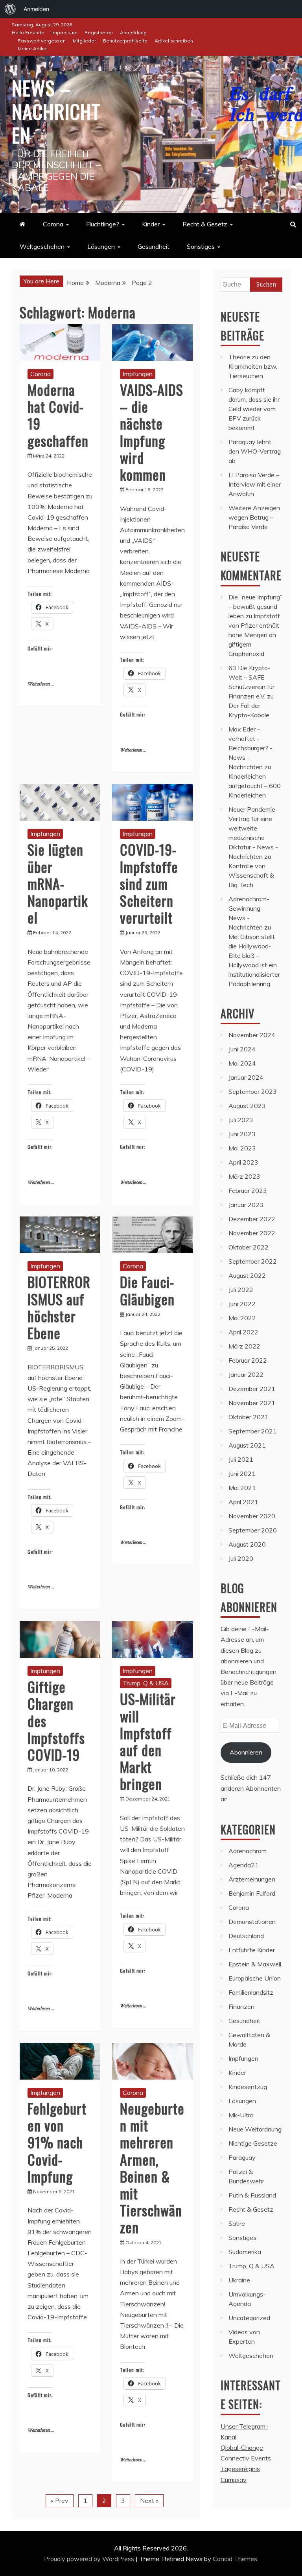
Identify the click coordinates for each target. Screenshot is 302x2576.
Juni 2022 (242, 1304)
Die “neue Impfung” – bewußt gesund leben (255, 606)
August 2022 (247, 1275)
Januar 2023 (246, 1205)
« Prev (60, 2501)
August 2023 (247, 1106)
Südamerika (245, 2252)
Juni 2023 (242, 1134)
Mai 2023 (242, 1148)
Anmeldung (133, 32)
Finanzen (241, 2006)
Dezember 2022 (252, 1219)
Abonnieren (246, 1752)
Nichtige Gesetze (253, 2143)
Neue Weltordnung (255, 2129)
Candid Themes (235, 2559)
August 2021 (247, 1445)
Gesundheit (154, 246)
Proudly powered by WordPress (90, 2559)
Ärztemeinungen (252, 1879)
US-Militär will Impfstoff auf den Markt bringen (148, 1741)
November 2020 (252, 1516)
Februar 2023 (248, 1191)
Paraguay (242, 2157)
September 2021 (253, 1431)
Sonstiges (201, 246)
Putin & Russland (252, 2195)
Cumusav (234, 2480)
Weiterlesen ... (41, 684)
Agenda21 (244, 1865)
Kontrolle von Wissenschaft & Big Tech (251, 875)
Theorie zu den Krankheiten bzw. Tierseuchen (253, 366)
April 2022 (243, 1332)
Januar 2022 (246, 1374)
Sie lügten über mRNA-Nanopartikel (58, 883)
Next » (149, 2501)
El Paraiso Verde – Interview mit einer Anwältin (255, 484)
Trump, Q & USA (146, 1683)
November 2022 (252, 1233)
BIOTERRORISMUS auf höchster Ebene (59, 1307)
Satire (237, 2223)
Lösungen (101, 246)
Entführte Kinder (252, 1950)
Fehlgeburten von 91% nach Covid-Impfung (57, 2142)
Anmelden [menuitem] (36, 9)
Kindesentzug (248, 2087)
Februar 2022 (248, 1360)
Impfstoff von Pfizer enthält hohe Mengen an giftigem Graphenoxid (254, 635)
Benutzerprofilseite (125, 41)
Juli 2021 (241, 1459)
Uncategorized (249, 2318)
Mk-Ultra (241, 2115)
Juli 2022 (241, 1290)
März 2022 (244, 1346)
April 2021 (243, 1502)
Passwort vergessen (42, 41)
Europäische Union (255, 1978)
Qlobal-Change (242, 2447)
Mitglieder (84, 41)
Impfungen (138, 374)
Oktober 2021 (249, 1417)
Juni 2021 (242, 1474)
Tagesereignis (240, 2469)
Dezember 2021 (252, 1389)
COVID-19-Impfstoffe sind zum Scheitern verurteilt (149, 883)
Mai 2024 (242, 1063)
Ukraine (239, 2280)
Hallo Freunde (28, 32)
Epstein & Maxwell (255, 1964)
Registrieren (99, 32)
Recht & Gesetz (205, 224)
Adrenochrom (248, 1851)
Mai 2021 (242, 1488)
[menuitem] (10, 9)
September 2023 (253, 1091)
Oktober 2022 (249, 1247)
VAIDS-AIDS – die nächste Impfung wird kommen (152, 432)
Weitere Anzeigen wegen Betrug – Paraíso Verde (254, 517)
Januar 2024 (246, 1077)
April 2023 (243, 1162)
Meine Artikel (33, 49)
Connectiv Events (246, 2458)
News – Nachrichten (56, 111)
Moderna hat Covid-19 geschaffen (58, 415)
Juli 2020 (241, 1558)
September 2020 (253, 1530)
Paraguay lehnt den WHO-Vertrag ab (255, 451)
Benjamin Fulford (252, 1893)
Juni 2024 (242, 1049)
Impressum (64, 32)
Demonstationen (252, 1922)
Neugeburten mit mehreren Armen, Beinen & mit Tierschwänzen (152, 2167)
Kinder (151, 224)
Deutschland (246, 1936)
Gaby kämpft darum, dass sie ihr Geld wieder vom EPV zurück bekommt (254, 409)
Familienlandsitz (251, 1992)
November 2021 (252, 1403)
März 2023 (244, 1176)
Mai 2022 (242, 1318)
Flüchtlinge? (103, 224)
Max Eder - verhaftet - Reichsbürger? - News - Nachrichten (250, 748)
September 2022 (253, 1261)
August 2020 (247, 1544)
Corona (53, 224)
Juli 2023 (241, 1120)
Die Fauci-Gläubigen (147, 1290)
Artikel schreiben (174, 41)
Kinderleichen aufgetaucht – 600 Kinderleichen (255, 786)
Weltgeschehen (42, 246)
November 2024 (252, 1035)
